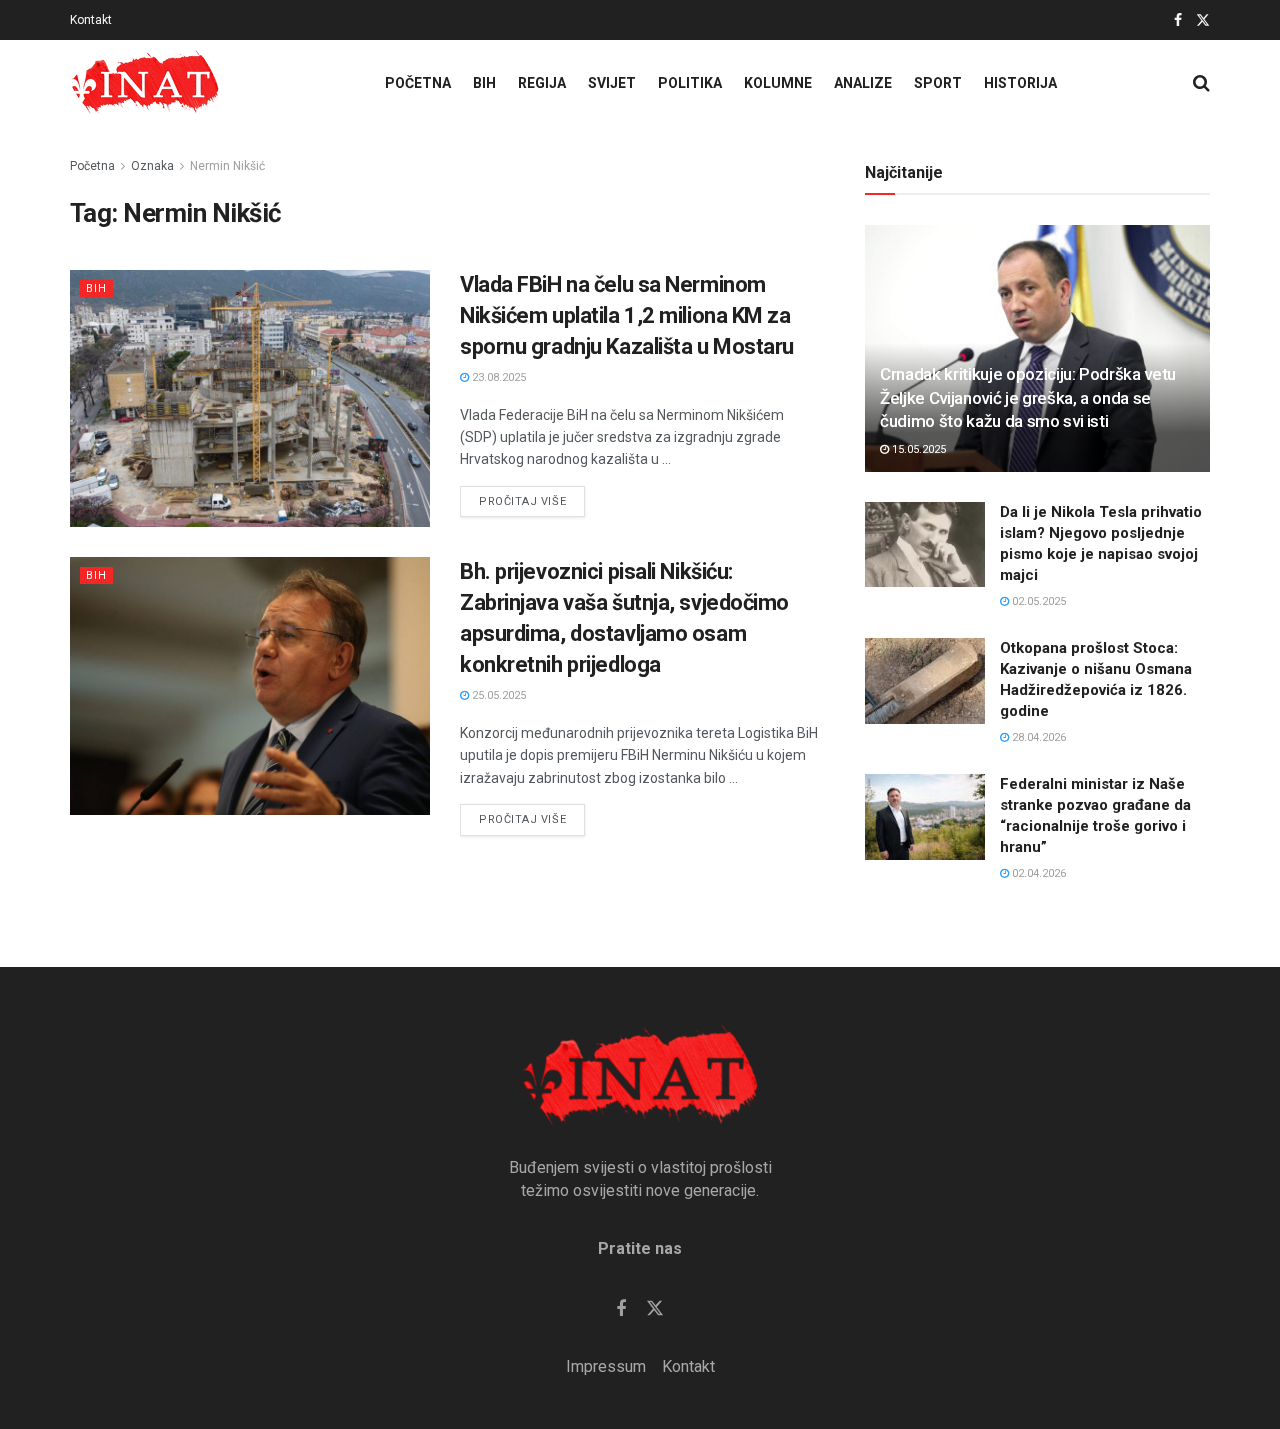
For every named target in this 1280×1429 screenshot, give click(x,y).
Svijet (612, 83)
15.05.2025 (917, 449)
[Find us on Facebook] (1178, 20)
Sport (938, 83)
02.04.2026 (1037, 873)
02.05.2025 (1037, 601)
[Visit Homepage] (145, 83)
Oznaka (152, 166)
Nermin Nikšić (227, 166)
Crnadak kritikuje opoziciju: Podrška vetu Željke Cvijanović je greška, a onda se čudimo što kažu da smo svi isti (1028, 398)
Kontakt (91, 20)
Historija (1020, 83)
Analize (863, 83)
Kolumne (778, 83)
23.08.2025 (497, 377)
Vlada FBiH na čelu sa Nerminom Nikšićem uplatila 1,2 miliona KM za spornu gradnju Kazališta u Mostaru (627, 315)
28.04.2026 (1037, 737)
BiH (484, 83)
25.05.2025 (497, 695)
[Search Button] (1201, 83)
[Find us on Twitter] (1203, 20)
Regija (542, 83)
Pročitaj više (532, 497)
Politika (690, 83)
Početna (418, 83)
